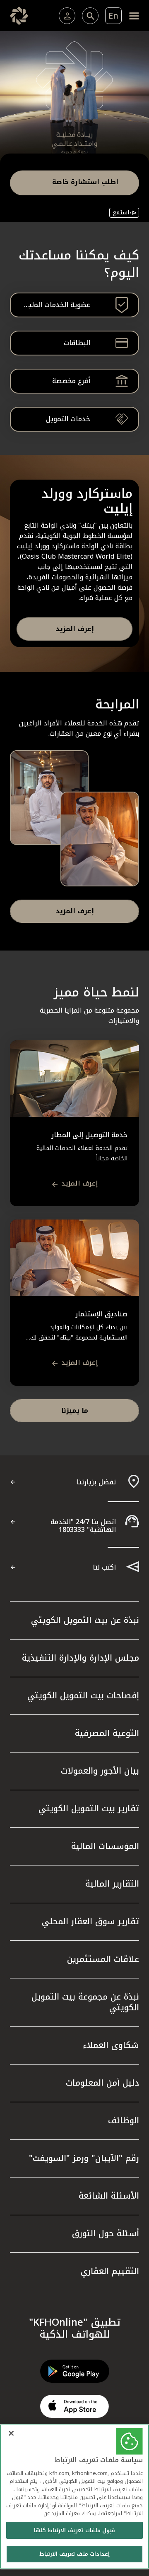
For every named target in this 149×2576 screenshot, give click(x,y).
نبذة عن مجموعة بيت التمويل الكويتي (85, 2002)
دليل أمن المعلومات (102, 2083)
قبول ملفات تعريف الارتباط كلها (74, 2530)
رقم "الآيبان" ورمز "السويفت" (84, 2158)
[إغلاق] (11, 2433)
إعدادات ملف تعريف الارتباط (74, 2554)
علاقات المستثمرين (103, 1959)
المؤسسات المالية (105, 1846)
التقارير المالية (112, 1884)
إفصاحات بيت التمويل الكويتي (83, 1695)
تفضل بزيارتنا (96, 1482)
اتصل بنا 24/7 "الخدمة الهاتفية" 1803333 (83, 1526)
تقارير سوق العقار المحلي (90, 1921)
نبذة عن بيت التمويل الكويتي (85, 1620)
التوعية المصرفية (107, 1733)
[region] (74, 2497)
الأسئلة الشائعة (109, 2196)
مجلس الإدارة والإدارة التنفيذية (81, 1658)
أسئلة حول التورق (106, 2233)
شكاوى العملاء (111, 2045)
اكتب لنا (104, 1567)
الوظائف (124, 2120)
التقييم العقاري (110, 2271)
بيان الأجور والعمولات (100, 1771)
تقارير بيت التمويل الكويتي (89, 1808)
